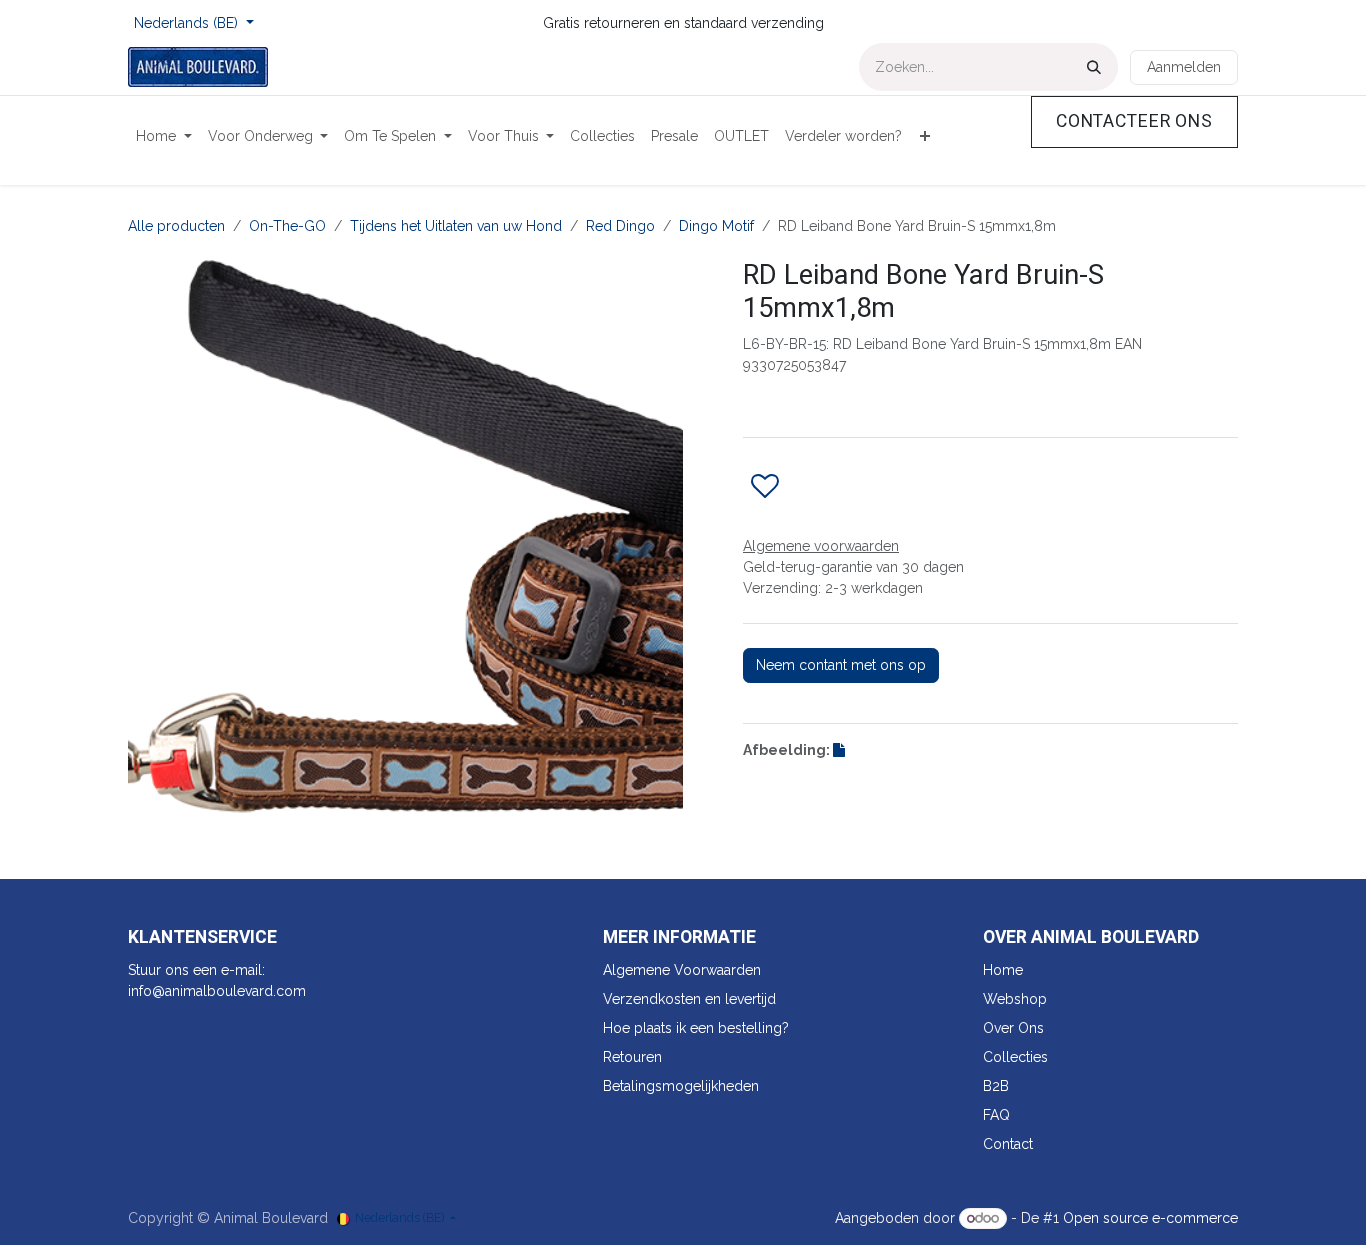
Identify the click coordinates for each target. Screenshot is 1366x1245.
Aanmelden (1184, 67)
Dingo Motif (716, 226)
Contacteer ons (1134, 121)
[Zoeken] (1094, 67)
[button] (765, 487)
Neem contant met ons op (841, 665)
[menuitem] (164, 136)
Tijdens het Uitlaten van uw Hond (456, 226)
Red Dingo (620, 226)
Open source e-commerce (1150, 1218)
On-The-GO (287, 226)
